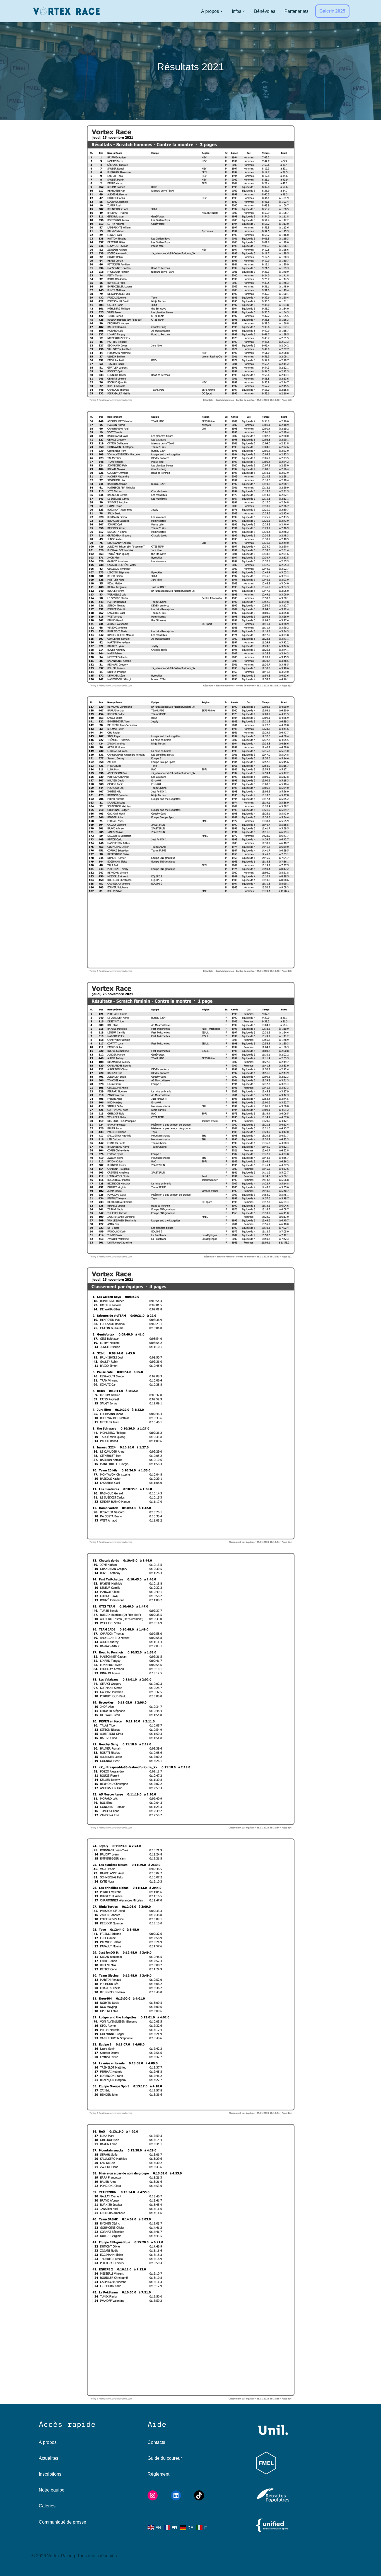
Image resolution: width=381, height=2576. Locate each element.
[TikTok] (199, 2495)
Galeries (47, 2506)
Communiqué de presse (62, 2522)
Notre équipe (52, 2490)
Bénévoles (265, 11)
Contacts (156, 2442)
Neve (9, 2569)
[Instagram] (153, 2495)
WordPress (56, 2569)
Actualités (49, 2458)
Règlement (158, 2474)
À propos (48, 2442)
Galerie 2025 (332, 11)
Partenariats (296, 11)
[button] (221, 11)
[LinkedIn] (176, 2495)
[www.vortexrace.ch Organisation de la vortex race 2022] (66, 11)
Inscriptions (50, 2474)
